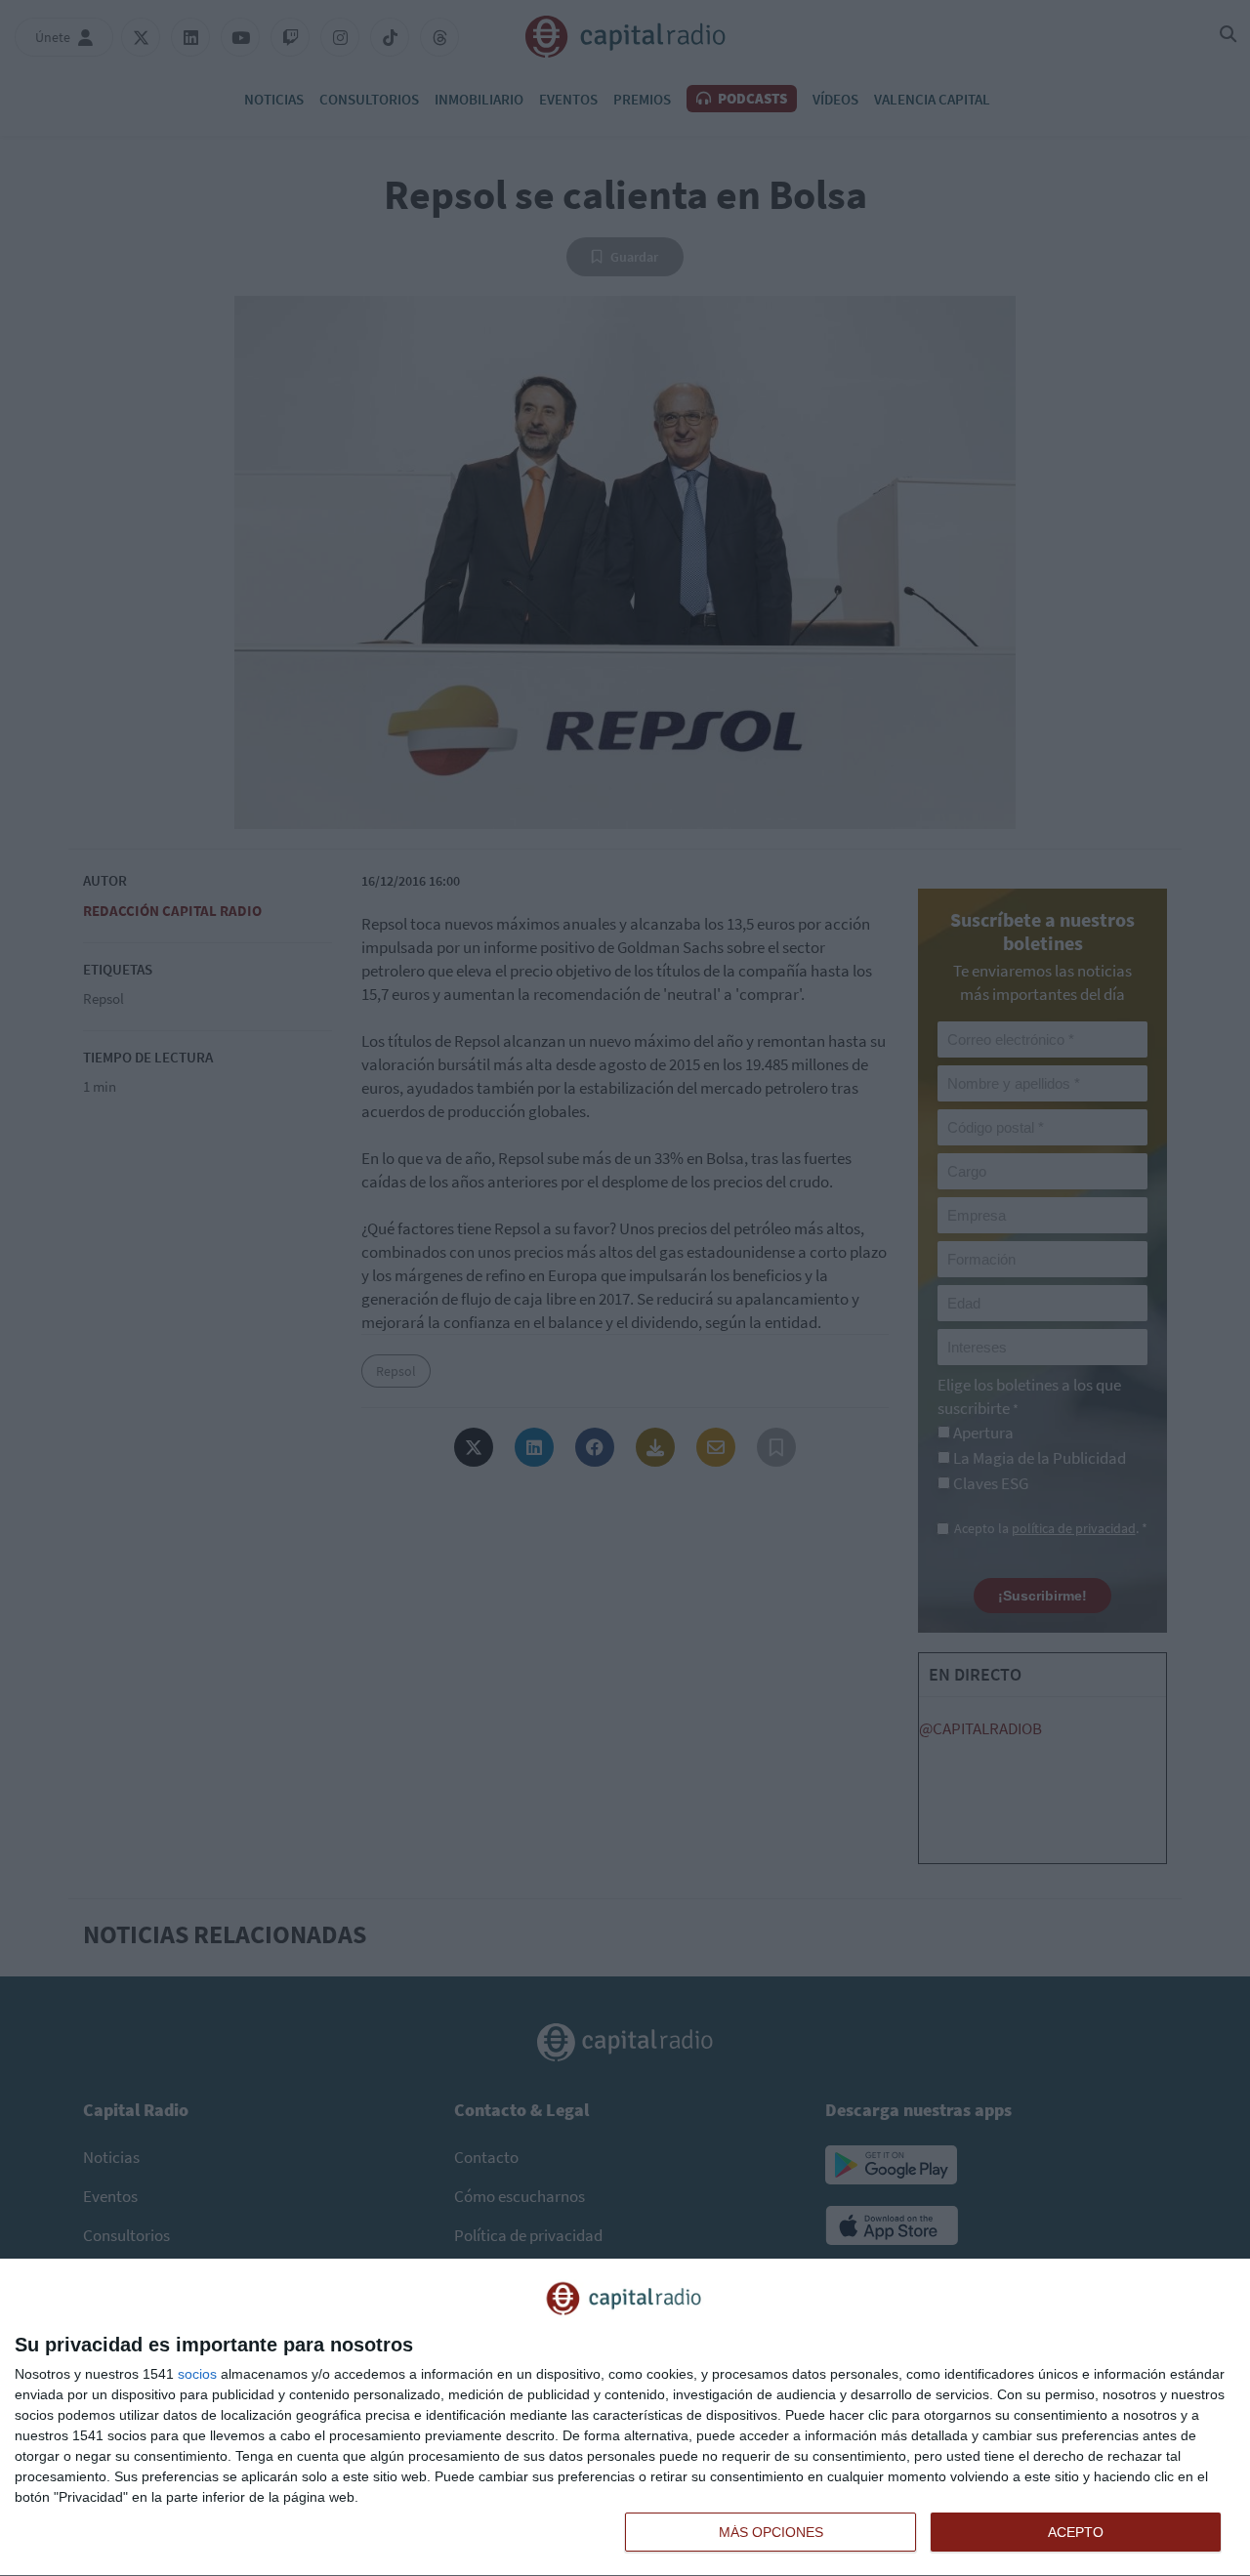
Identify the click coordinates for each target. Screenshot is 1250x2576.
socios (197, 2374)
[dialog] (625, 2418)
